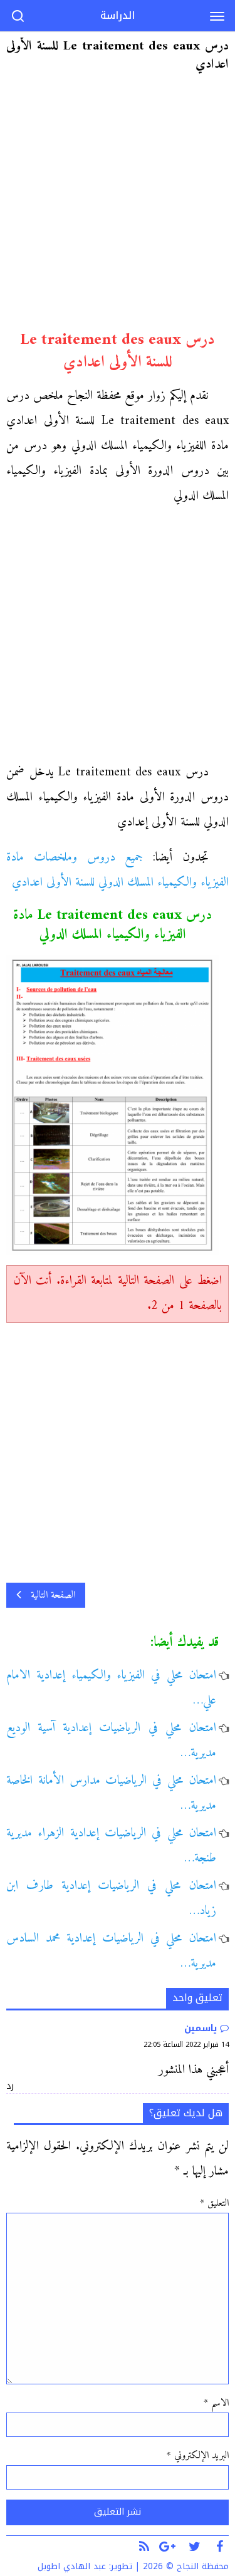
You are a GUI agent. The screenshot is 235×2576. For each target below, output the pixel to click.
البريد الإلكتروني (198, 2456)
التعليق (214, 2203)
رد (10, 2086)
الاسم (216, 2403)
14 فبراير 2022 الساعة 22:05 (186, 2045)
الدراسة (118, 15)
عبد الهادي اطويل (72, 2566)
